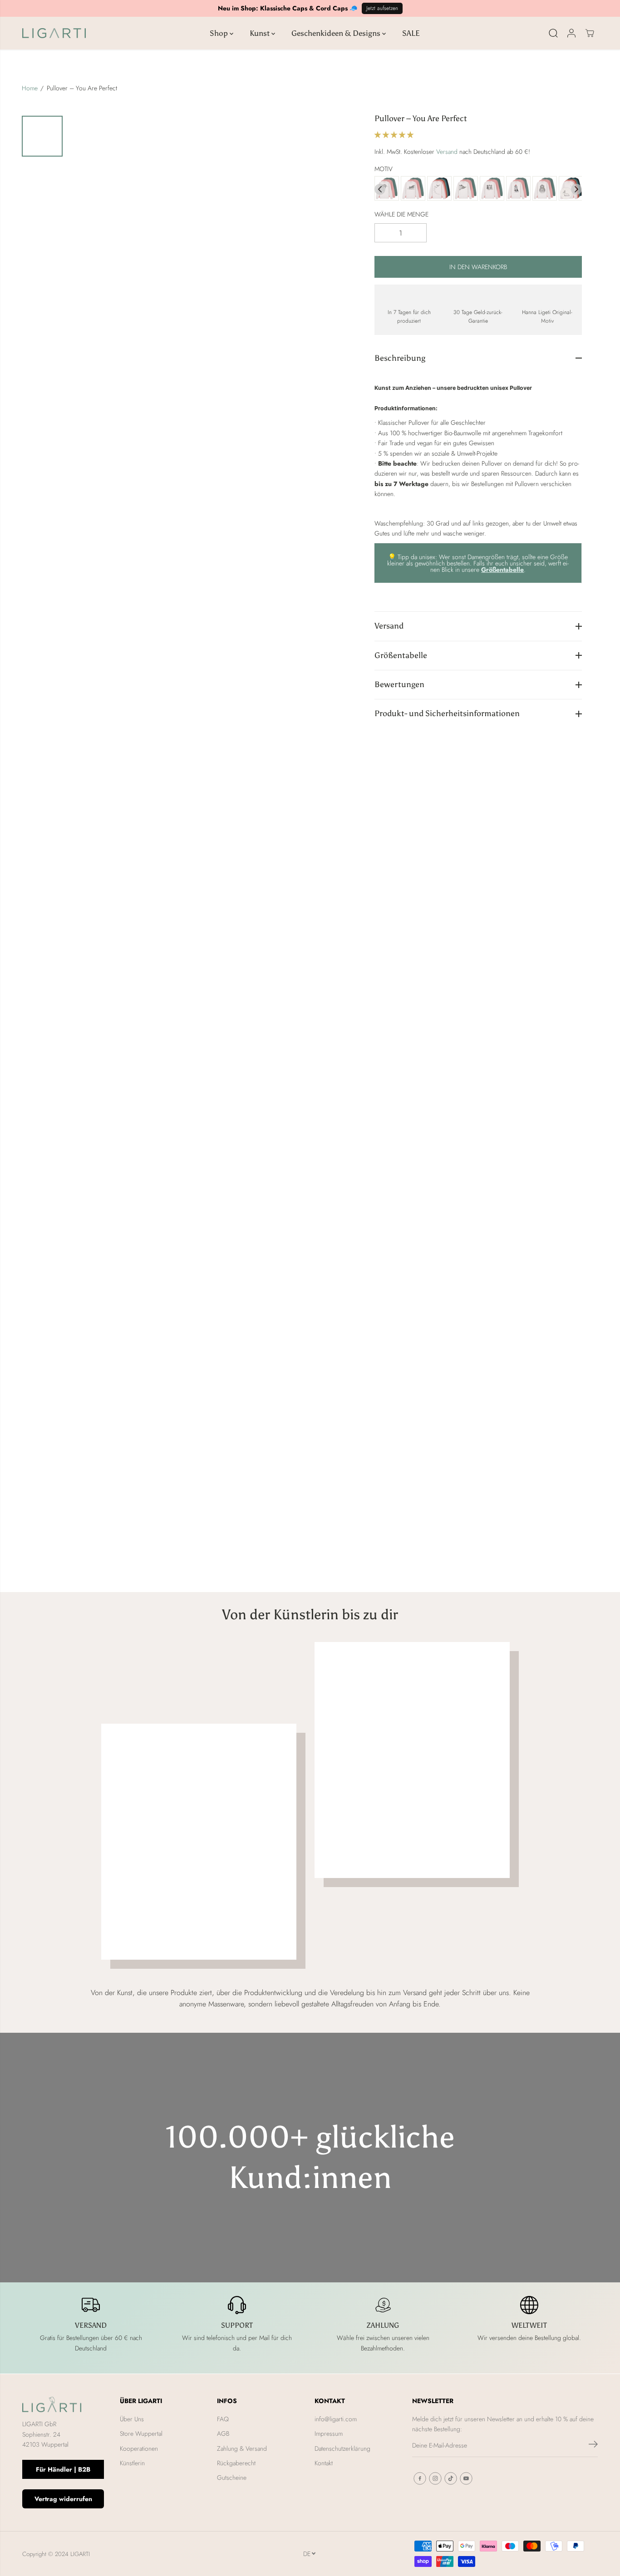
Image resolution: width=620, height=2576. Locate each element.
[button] (395, 135)
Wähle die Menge (401, 214)
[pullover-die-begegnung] (466, 189)
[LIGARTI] (54, 33)
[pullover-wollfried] (545, 189)
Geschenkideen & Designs (337, 33)
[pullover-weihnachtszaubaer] (518, 189)
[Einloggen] (571, 33)
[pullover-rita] (413, 189)
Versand (447, 152)
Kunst (261, 33)
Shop (220, 33)
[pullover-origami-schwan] (439, 189)
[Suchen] (553, 33)
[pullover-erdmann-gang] (492, 189)
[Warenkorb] (590, 33)
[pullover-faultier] (387, 189)
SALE (411, 33)
